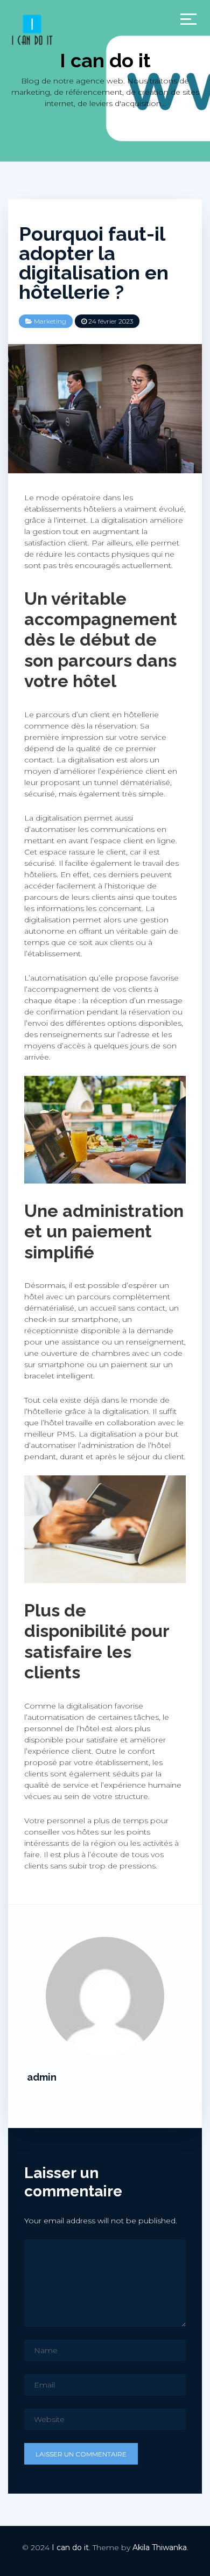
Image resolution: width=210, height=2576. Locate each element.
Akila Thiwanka (160, 2547)
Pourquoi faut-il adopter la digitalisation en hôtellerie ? (94, 263)
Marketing (50, 321)
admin (42, 2077)
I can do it (105, 60)
